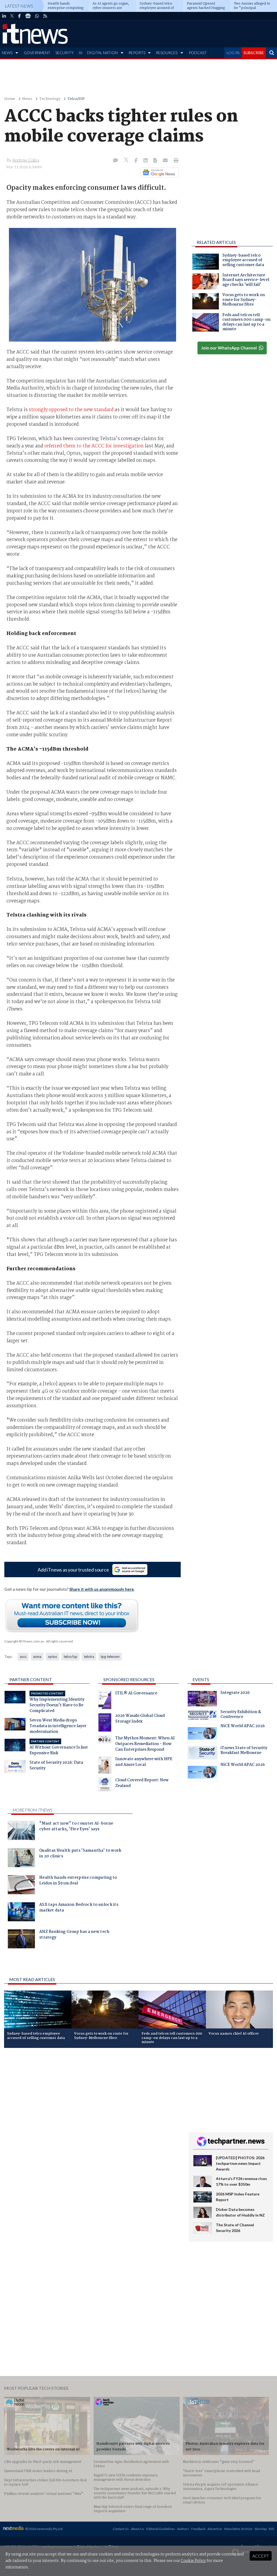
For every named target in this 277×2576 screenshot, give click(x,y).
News (27, 99)
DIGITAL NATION (102, 53)
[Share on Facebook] (136, 161)
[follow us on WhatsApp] (37, 16)
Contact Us (121, 2529)
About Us (138, 2529)
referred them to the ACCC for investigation (94, 446)
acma (37, 1657)
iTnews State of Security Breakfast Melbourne (244, 1751)
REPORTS (137, 53)
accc (23, 1657)
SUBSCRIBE (254, 53)
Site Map (261, 2529)
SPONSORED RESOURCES (129, 1679)
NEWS (7, 53)
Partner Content (31, 1679)
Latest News (19, 6)
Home (10, 99)
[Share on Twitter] (127, 161)
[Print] (175, 161)
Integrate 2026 (235, 1693)
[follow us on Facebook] (19, 16)
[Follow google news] (158, 172)
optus (52, 1657)
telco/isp (70, 1657)
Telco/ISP (76, 99)
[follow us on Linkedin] (4, 16)
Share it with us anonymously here (102, 1589)
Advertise (215, 2529)
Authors (183, 2529)
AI (81, 53)
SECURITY (65, 53)
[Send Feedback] (156, 161)
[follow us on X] (12, 16)
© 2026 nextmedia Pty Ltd (44, 2529)
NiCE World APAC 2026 (243, 1727)
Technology (50, 99)
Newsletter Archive (238, 2529)
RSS (271, 2529)
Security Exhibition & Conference (241, 1715)
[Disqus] (92, 2124)
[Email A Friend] (166, 161)
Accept (261, 2556)
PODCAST (198, 53)
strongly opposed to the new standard (71, 410)
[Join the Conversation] (116, 161)
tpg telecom (110, 1657)
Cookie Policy (193, 2561)
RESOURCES (167, 53)
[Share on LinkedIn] (146, 161)
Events (201, 1679)
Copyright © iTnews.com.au (24, 1641)
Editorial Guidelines (161, 2529)
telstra (89, 1657)
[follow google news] (28, 16)
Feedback (198, 2529)
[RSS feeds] (45, 16)
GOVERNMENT (37, 53)
